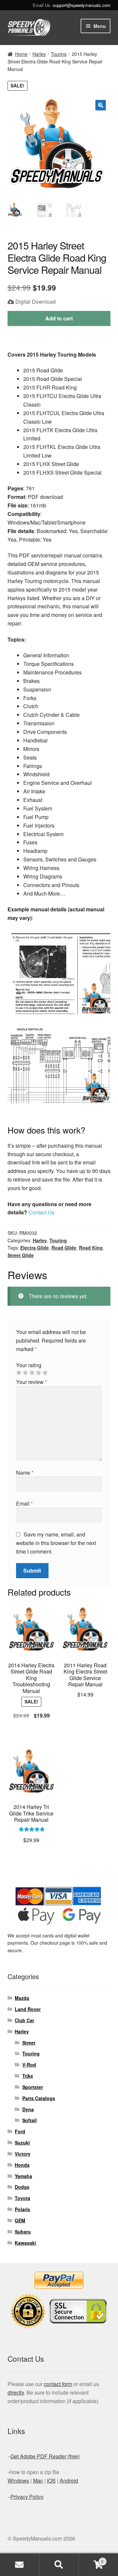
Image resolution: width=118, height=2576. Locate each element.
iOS (51, 2481)
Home (21, 54)
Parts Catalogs (39, 2098)
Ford (20, 2131)
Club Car (24, 2020)
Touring (59, 54)
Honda (22, 2165)
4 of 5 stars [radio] (38, 1373)
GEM (20, 2220)
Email (24, 1503)
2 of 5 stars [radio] (25, 1373)
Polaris (22, 2209)
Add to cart (59, 318)
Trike (28, 2076)
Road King (91, 1248)
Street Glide (21, 1255)
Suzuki (22, 2143)
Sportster (33, 2087)
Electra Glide (35, 1248)
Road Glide (64, 1248)
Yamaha (23, 2176)
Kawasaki (25, 2243)
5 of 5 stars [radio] (45, 1373)
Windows (18, 2481)
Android (69, 2481)
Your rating (29, 1365)
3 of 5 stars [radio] (32, 1373)
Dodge (22, 2187)
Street (29, 2043)
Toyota (22, 2198)
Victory (23, 2154)
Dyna (28, 2109)
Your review (31, 1382)
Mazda (22, 1998)
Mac (38, 2481)
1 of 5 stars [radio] (19, 1373)
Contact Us (41, 1212)
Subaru (23, 2232)
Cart (91, 2559)
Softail (29, 2120)
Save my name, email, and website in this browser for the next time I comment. (56, 1543)
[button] (101, 105)
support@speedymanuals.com (82, 5)
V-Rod (29, 2065)
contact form (58, 2384)
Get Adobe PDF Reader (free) (45, 2456)
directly (16, 2392)
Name (25, 1473)
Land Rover (28, 2009)
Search (59, 2565)
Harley (39, 54)
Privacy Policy (27, 2497)
